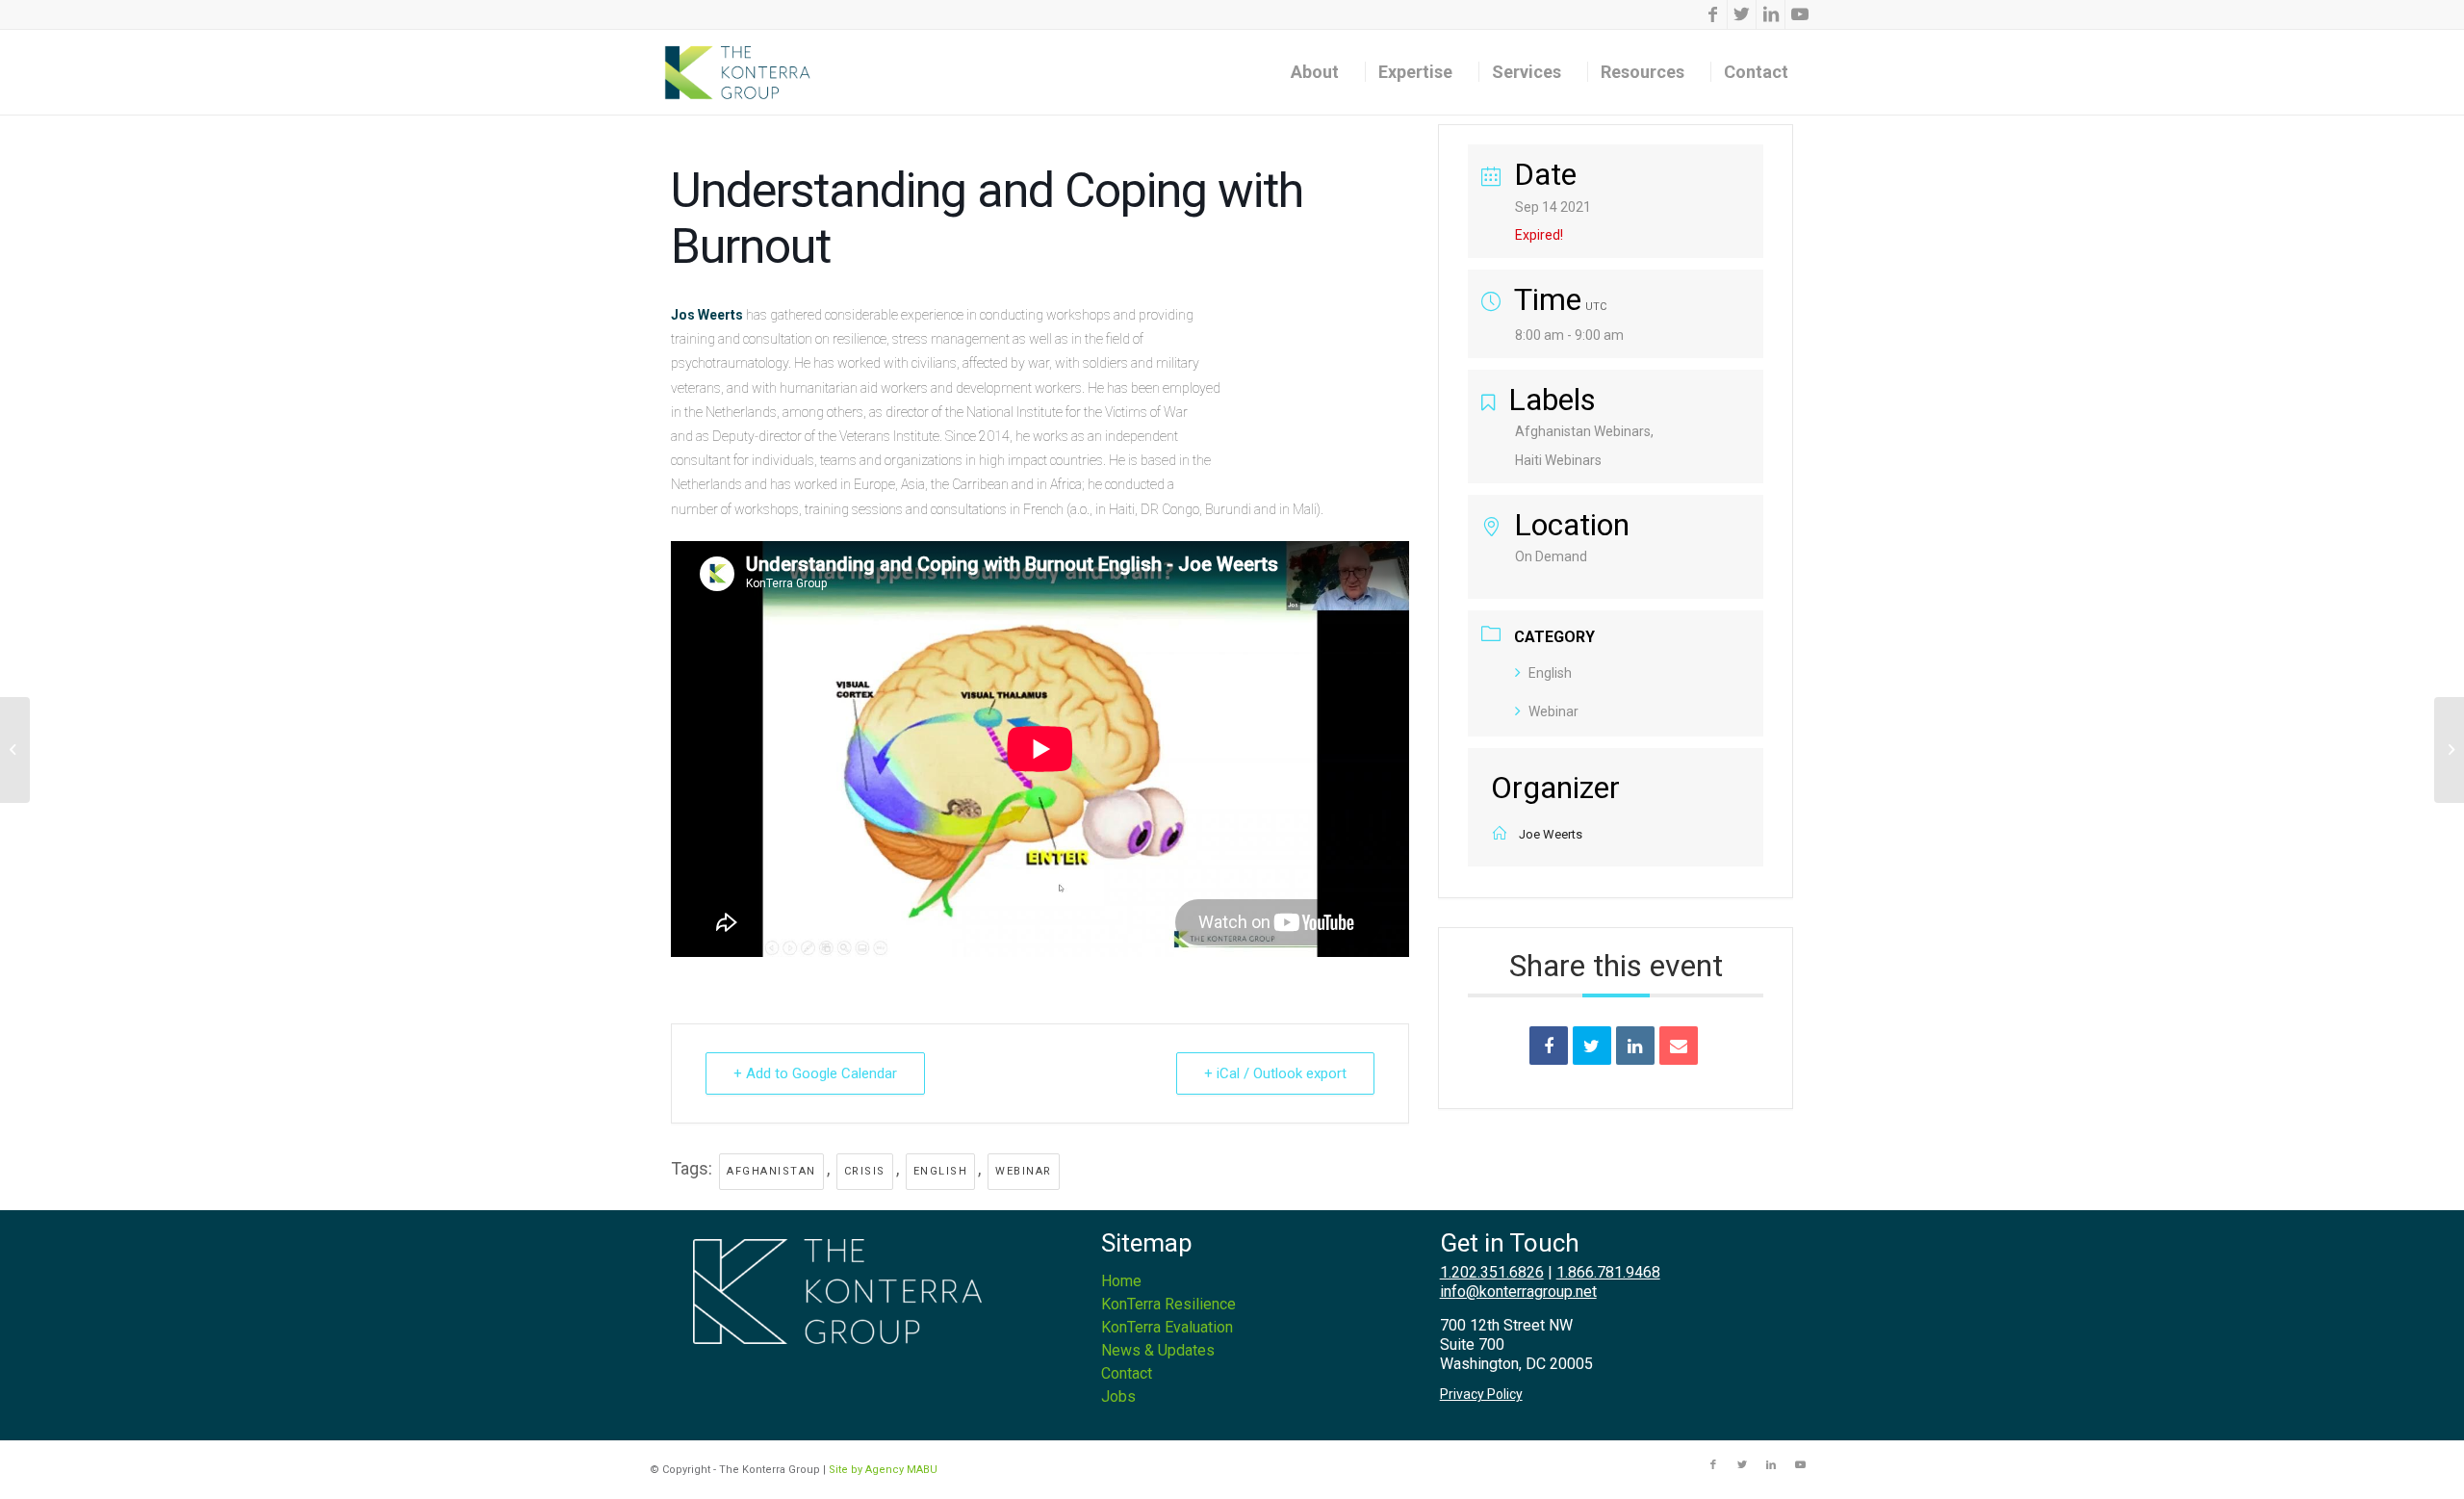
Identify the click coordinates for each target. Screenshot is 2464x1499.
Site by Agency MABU (883, 1470)
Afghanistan (771, 1171)
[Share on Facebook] (1549, 1046)
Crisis (865, 1171)
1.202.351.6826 (1492, 1272)
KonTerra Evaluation (1167, 1327)
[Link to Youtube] (1800, 14)
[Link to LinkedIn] (1771, 14)
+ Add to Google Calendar (815, 1073)
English (941, 1171)
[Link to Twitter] (1742, 14)
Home (1121, 1281)
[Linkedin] (1635, 1046)
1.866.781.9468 (1608, 1272)
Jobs (1118, 1396)
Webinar (1024, 1171)
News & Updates (1158, 1350)
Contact (1127, 1373)
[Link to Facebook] (1713, 14)
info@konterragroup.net (1518, 1292)
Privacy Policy (1481, 1394)
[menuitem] (1322, 72)
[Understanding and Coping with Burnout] (15, 750)
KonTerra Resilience (1168, 1304)
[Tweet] (1592, 1046)
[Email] (1679, 1046)
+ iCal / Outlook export (1275, 1073)
